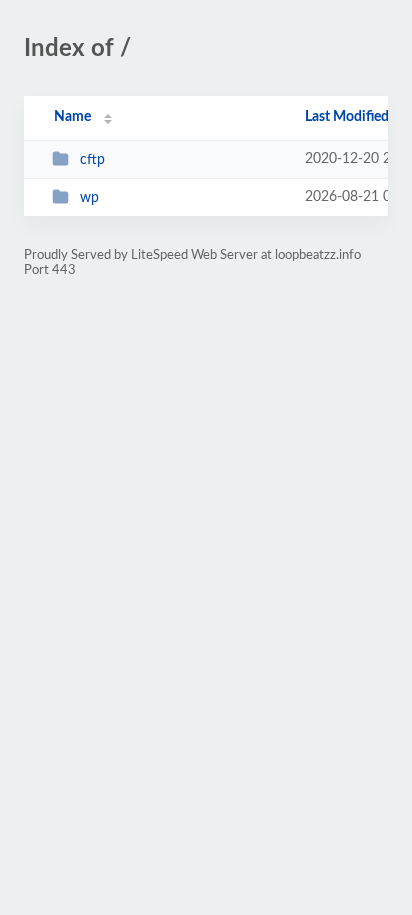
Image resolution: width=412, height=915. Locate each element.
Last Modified (347, 117)
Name (72, 117)
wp (89, 198)
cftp (92, 160)
